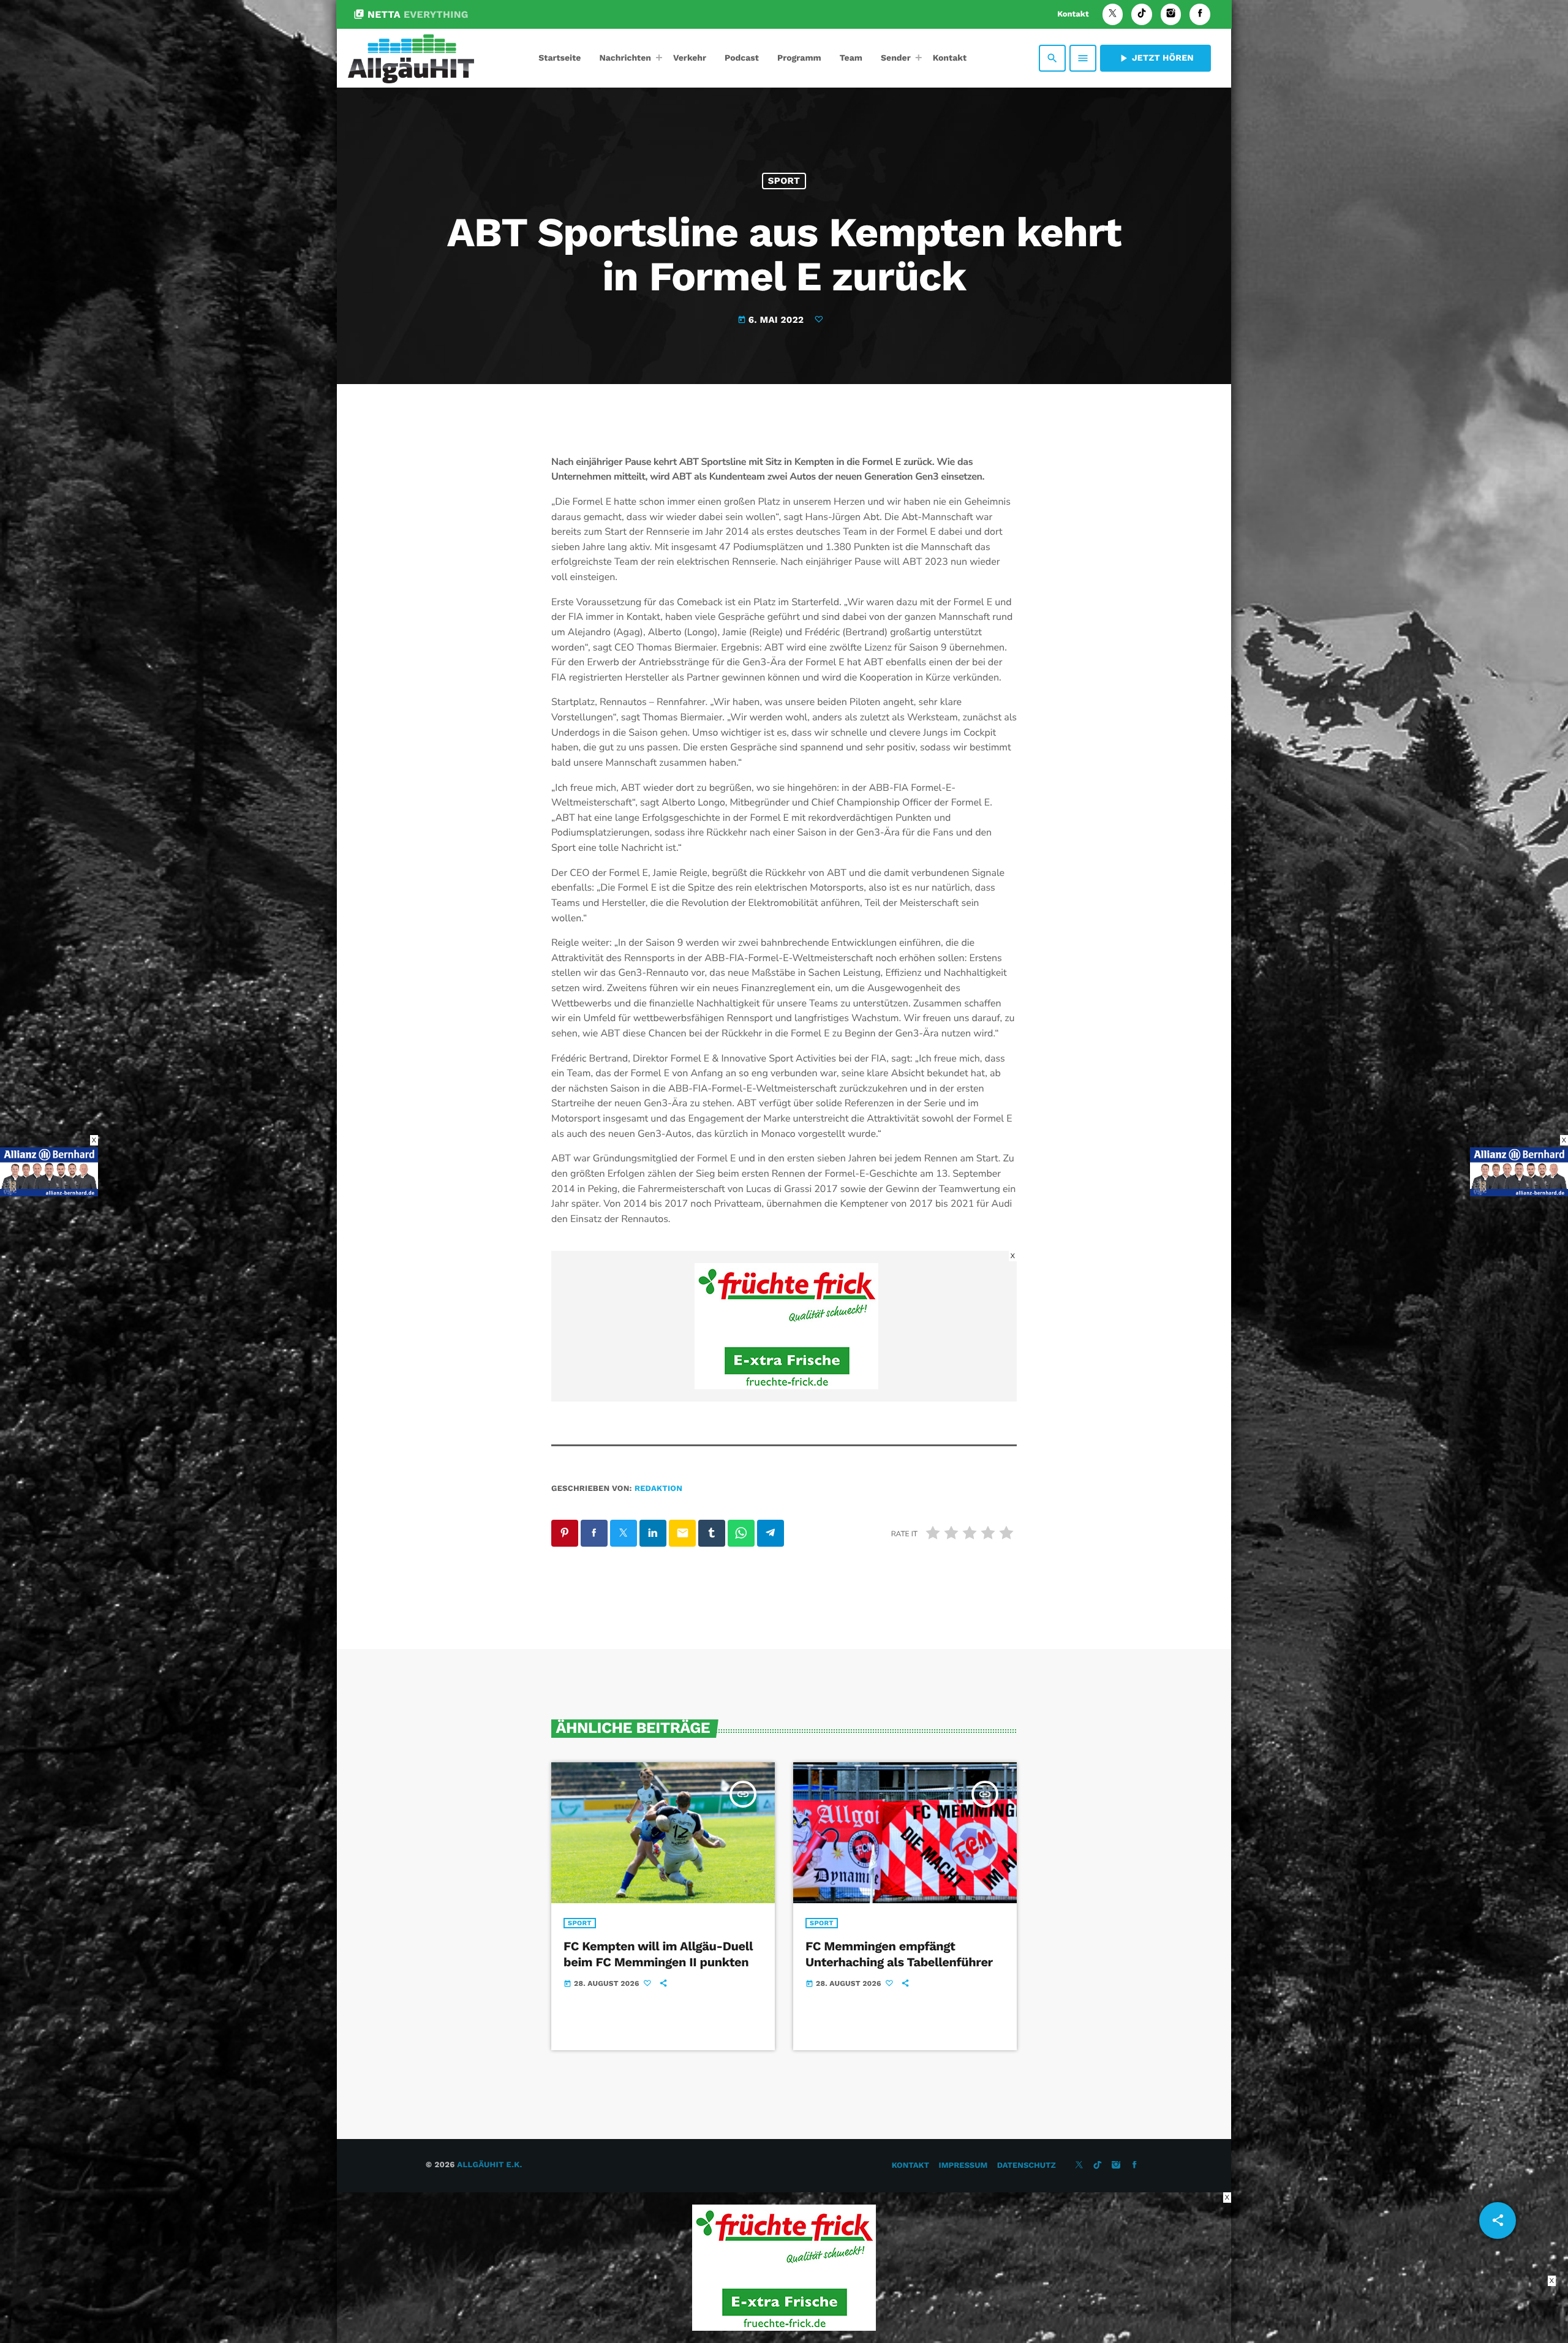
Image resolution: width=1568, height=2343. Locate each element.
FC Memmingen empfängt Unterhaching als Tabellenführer (899, 1954)
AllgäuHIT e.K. (489, 2165)
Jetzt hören (1155, 58)
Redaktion (658, 1489)
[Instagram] (1171, 14)
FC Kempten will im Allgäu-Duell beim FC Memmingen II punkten (658, 1954)
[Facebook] (1200, 14)
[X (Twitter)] (1113, 14)
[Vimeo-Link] (411, 58)
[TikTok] (1142, 14)
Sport (784, 181)
